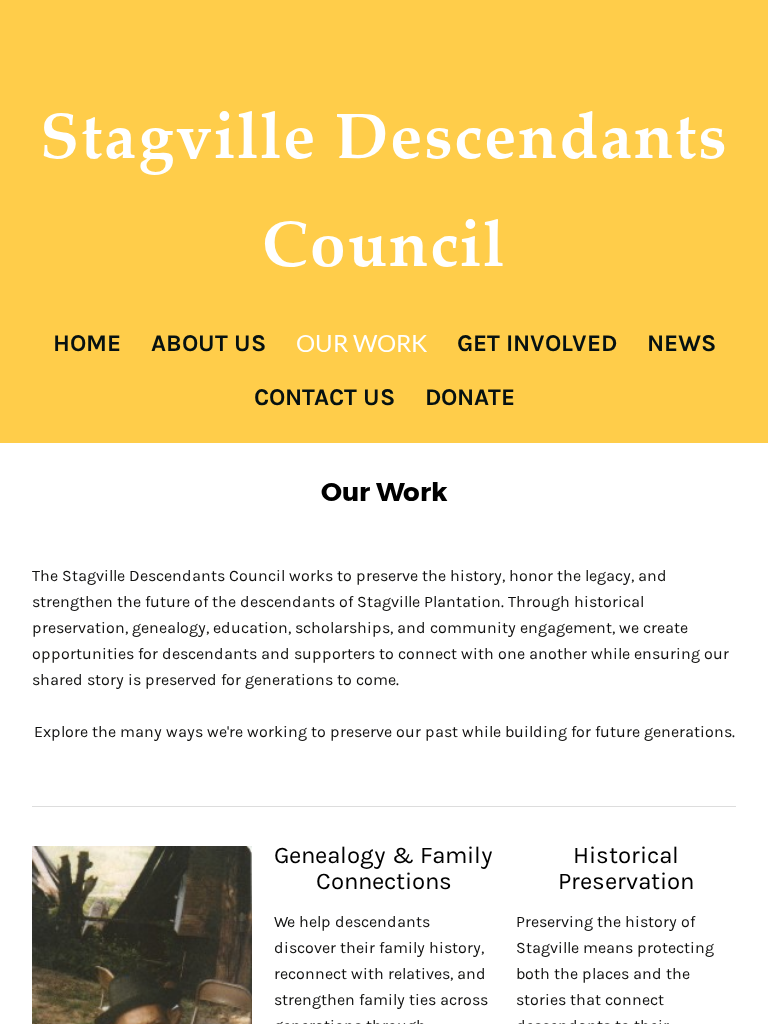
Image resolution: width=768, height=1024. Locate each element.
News (681, 343)
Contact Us (324, 397)
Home (87, 343)
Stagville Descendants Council (384, 188)
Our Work (361, 342)
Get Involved (537, 343)
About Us (208, 343)
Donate (470, 397)
